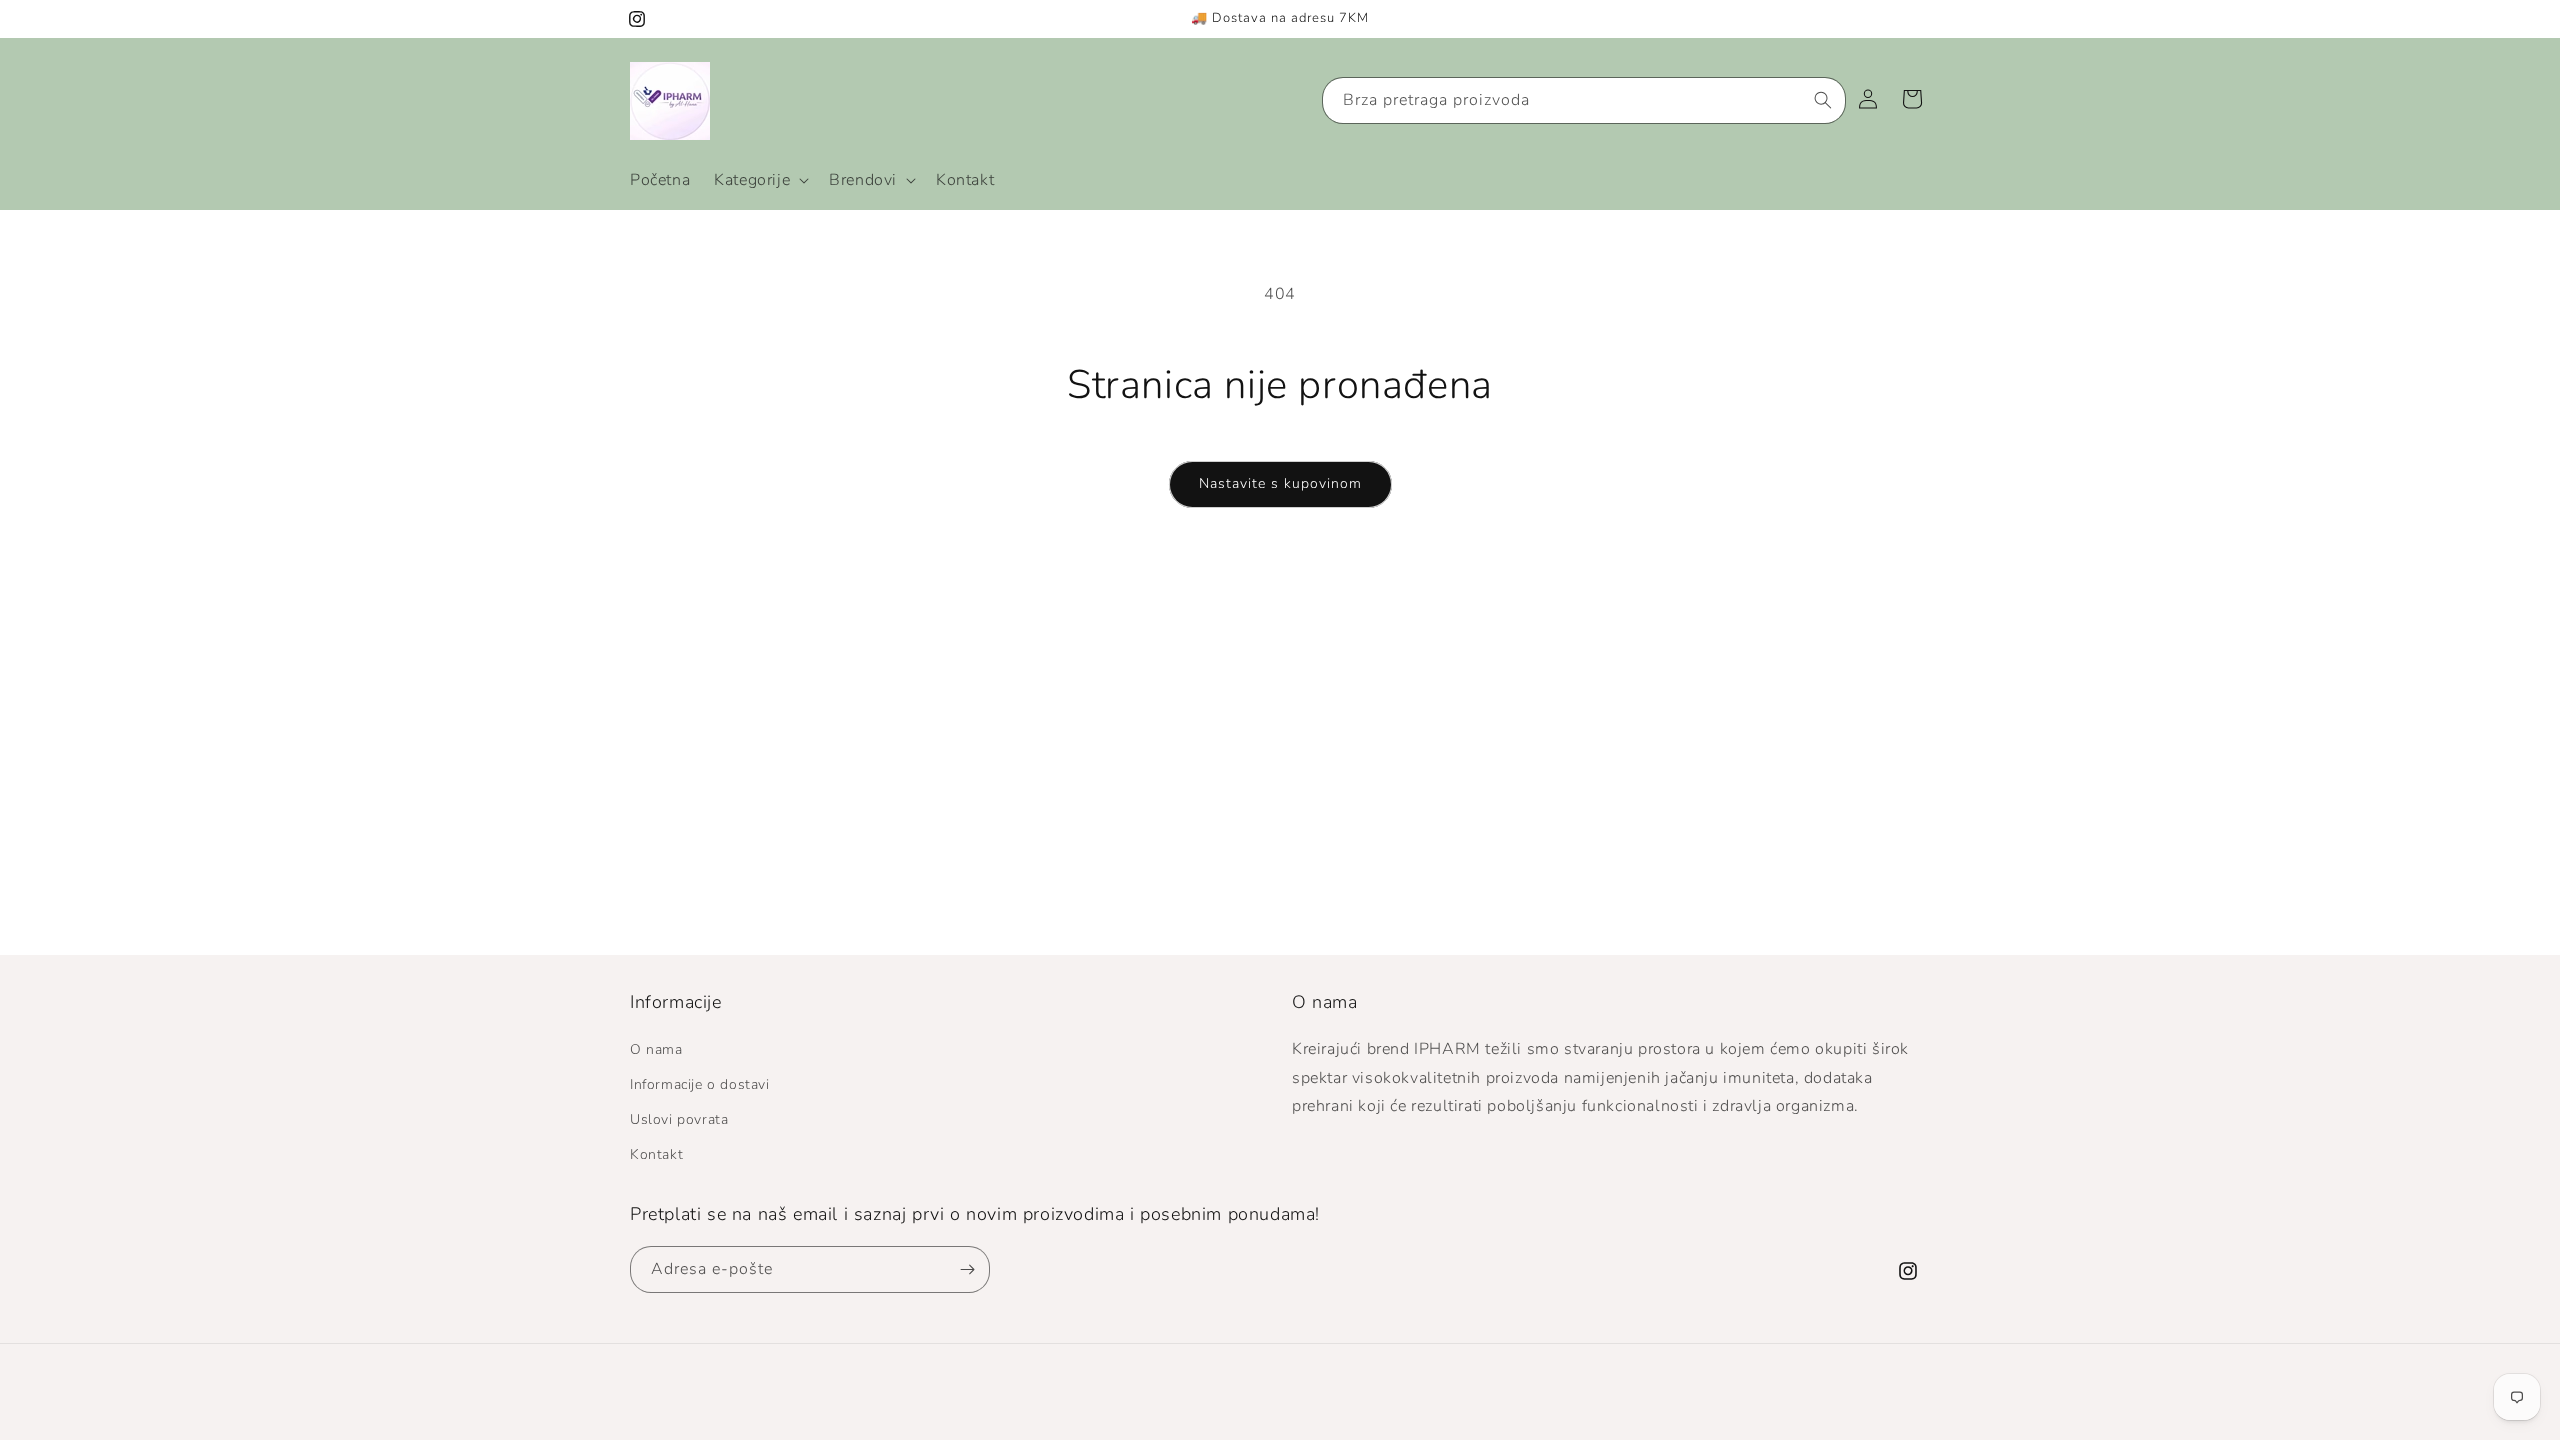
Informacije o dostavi (700, 1084)
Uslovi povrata (679, 1119)
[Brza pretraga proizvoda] (1823, 100)
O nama (656, 1049)
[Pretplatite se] (967, 1269)
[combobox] (1584, 100)
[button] (759, 180)
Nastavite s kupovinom (1280, 483)
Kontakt (656, 1154)
